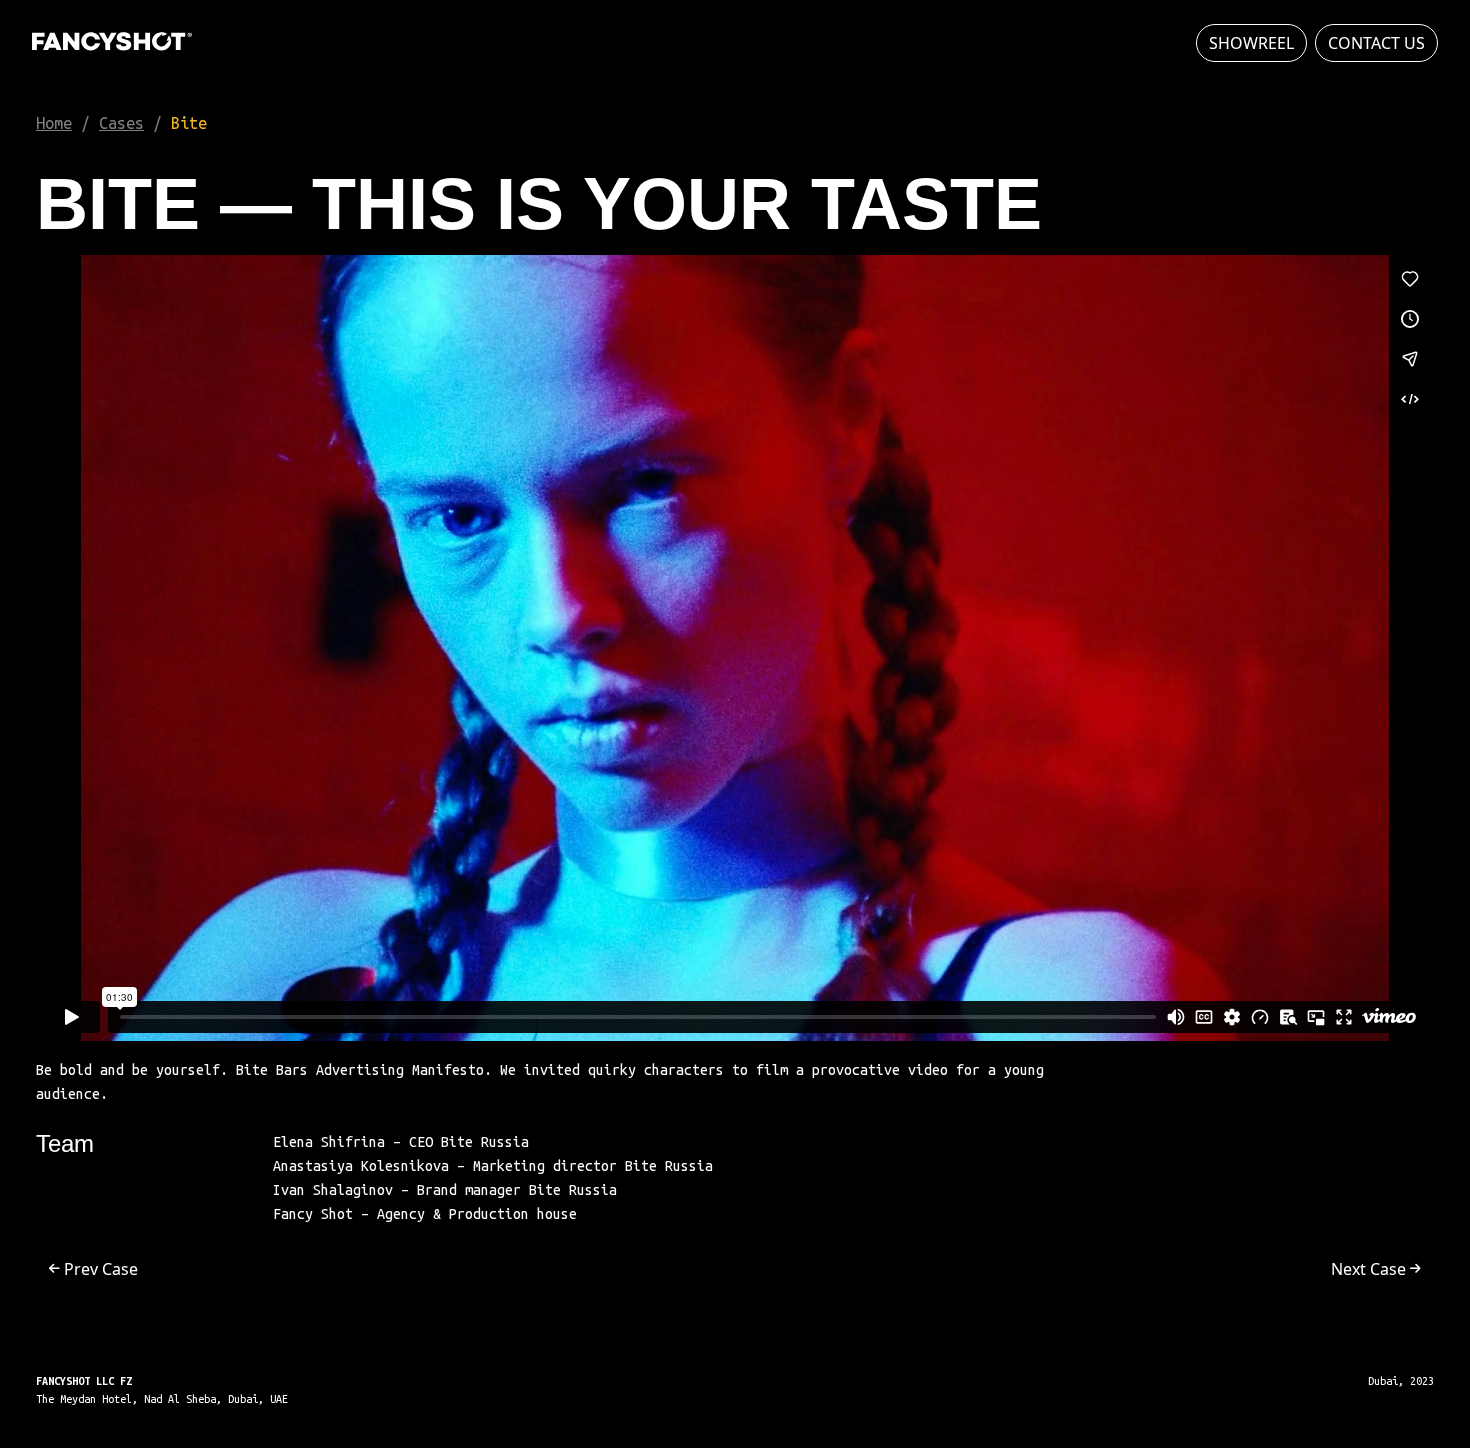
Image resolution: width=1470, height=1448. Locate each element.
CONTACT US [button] (1376, 43)
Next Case (1370, 1269)
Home (54, 123)
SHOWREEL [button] (1251, 43)
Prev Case (99, 1269)
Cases (121, 123)
